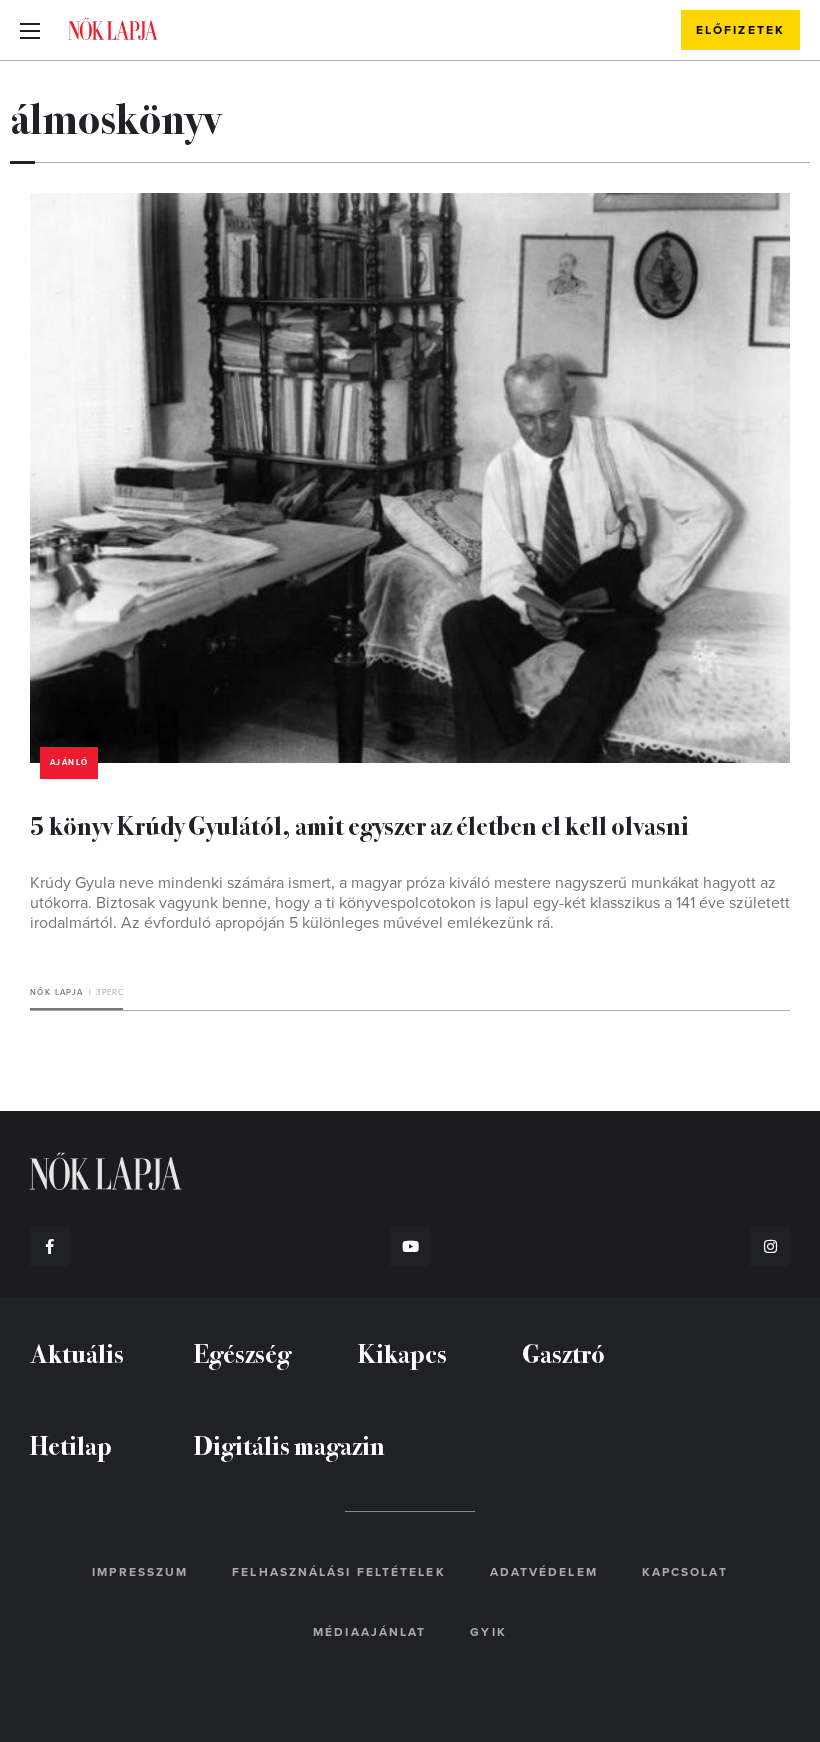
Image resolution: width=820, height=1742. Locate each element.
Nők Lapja (113, 29)
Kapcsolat (685, 1572)
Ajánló (69, 762)
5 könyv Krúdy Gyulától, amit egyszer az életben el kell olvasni (359, 824)
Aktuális (77, 1352)
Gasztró (563, 1352)
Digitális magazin (289, 1444)
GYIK (488, 1632)
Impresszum (140, 1572)
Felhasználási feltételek (338, 1572)
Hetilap (71, 1444)
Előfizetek (740, 30)
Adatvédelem (544, 1572)
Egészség (242, 1352)
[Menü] (30, 30)
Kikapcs (402, 1352)
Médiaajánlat (369, 1632)
